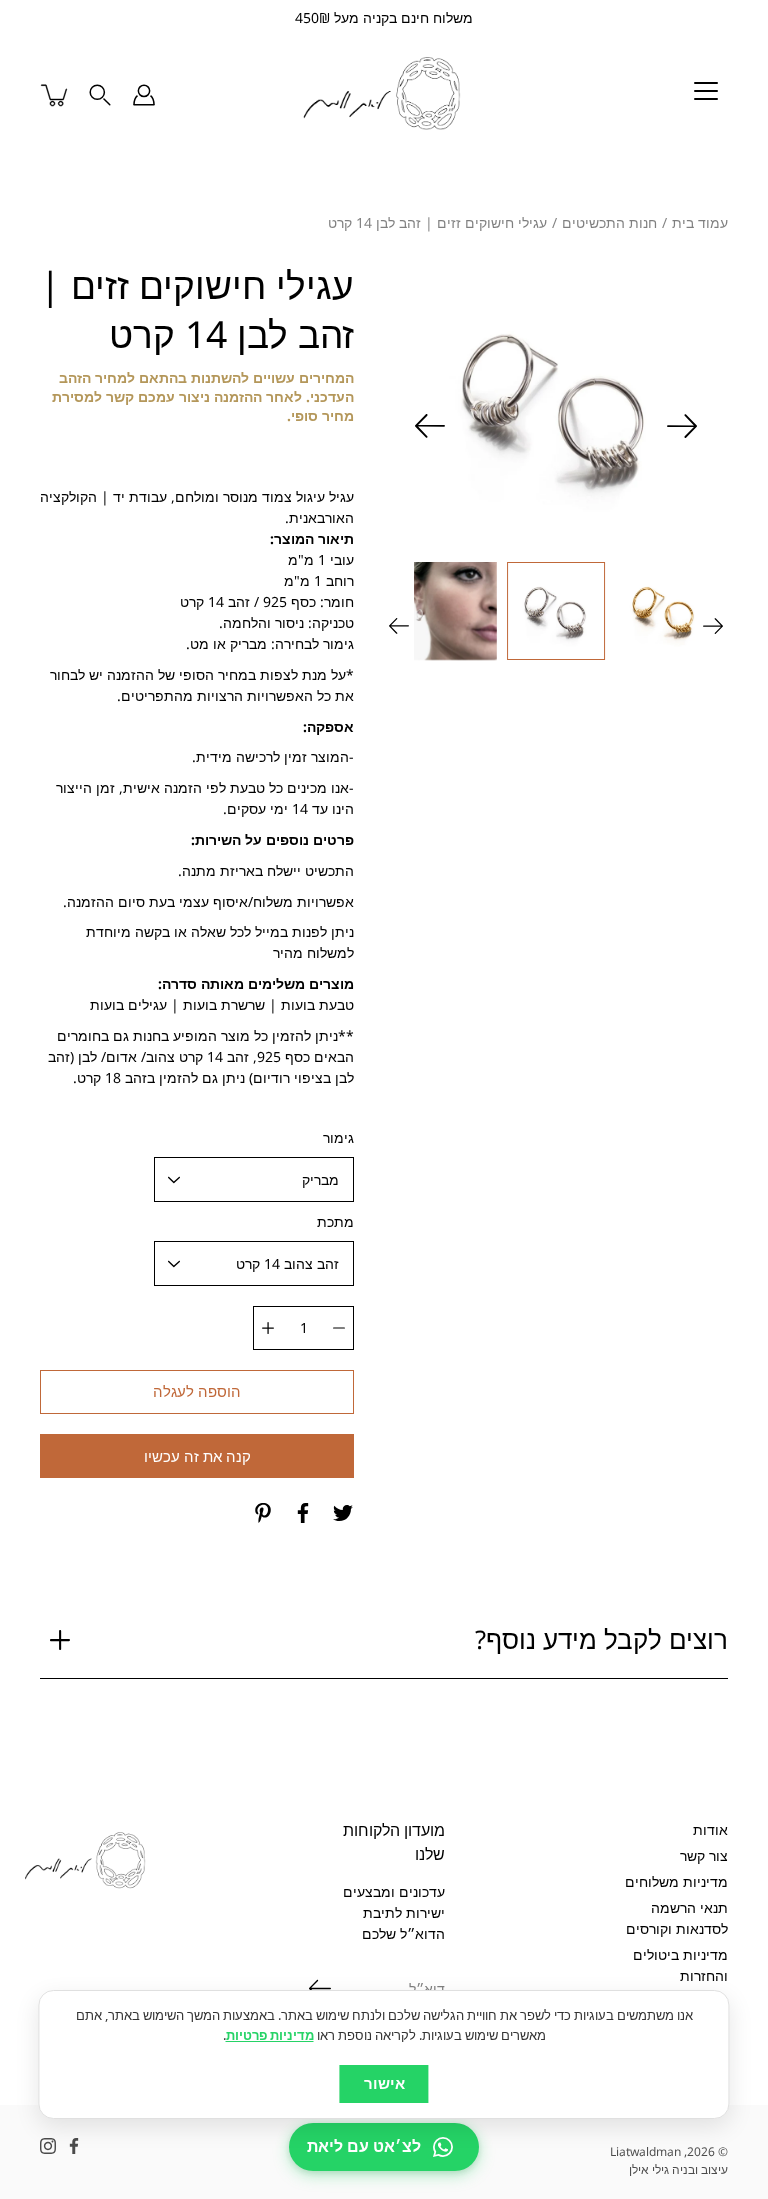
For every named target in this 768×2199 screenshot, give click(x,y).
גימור (338, 1137)
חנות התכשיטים (609, 222)
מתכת (335, 1221)
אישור (384, 2083)
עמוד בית (700, 222)
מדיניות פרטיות (270, 2035)
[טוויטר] (343, 1513)
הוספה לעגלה (197, 1391)
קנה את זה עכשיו (197, 1456)
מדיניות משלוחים (676, 1881)
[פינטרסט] (263, 1513)
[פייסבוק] (303, 1513)
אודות (710, 1829)
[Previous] (682, 426)
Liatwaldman (645, 2151)
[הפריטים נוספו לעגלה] (56, 95)
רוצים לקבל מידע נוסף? (601, 1639)
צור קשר (704, 1855)
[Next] (430, 426)
